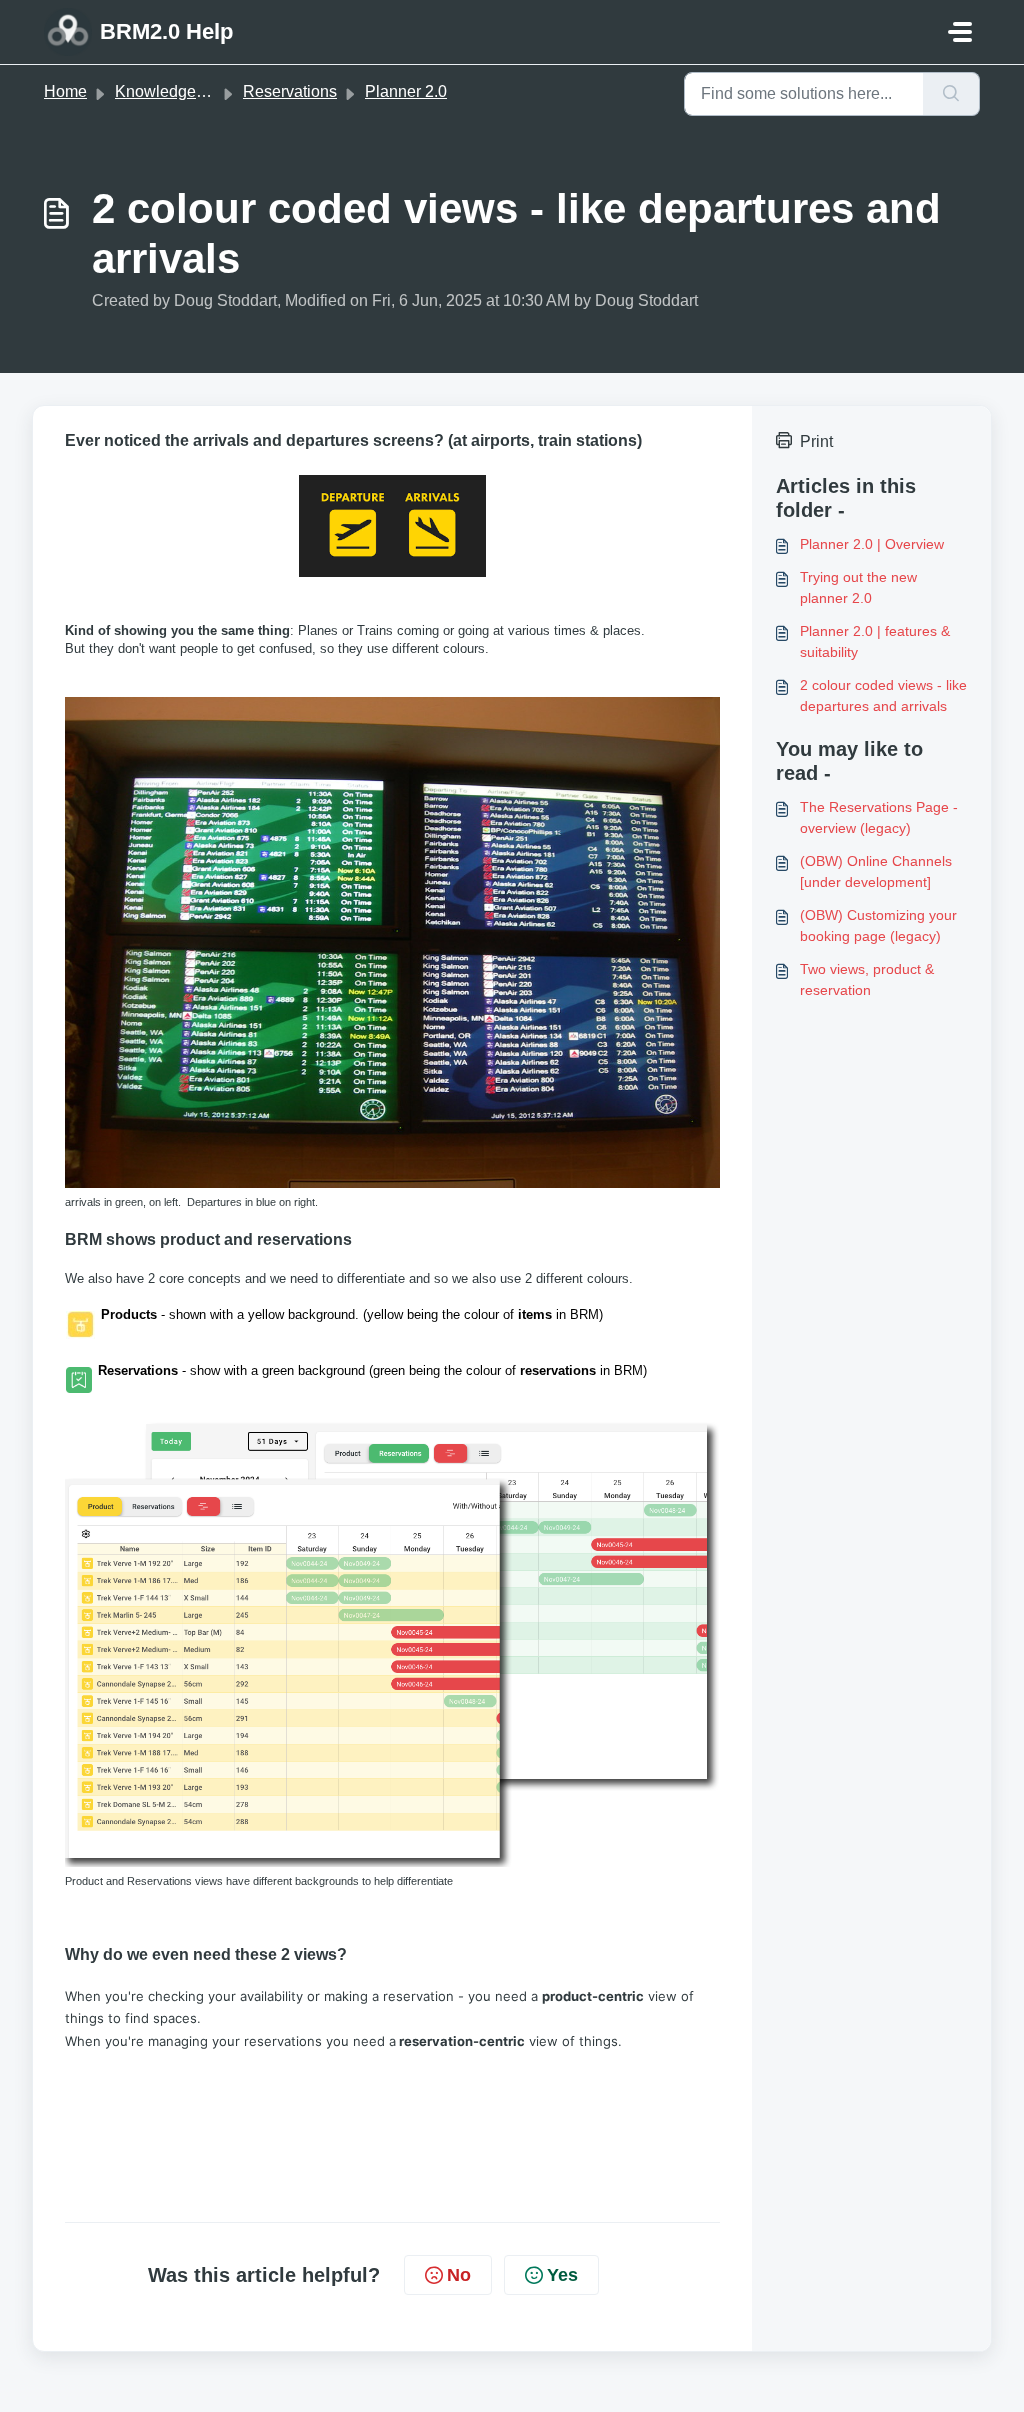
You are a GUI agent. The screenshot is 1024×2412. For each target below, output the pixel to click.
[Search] (951, 94)
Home (65, 91)
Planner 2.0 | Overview (872, 544)
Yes (562, 2275)
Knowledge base (175, 91)
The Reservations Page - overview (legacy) (879, 817)
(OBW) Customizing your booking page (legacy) (878, 925)
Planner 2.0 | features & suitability (875, 641)
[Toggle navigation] (960, 32)
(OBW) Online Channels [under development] (876, 871)
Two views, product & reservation (867, 979)
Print (816, 441)
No (459, 2275)
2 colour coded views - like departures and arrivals (883, 695)
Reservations (290, 91)
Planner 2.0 (406, 91)
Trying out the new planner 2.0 (858, 587)
